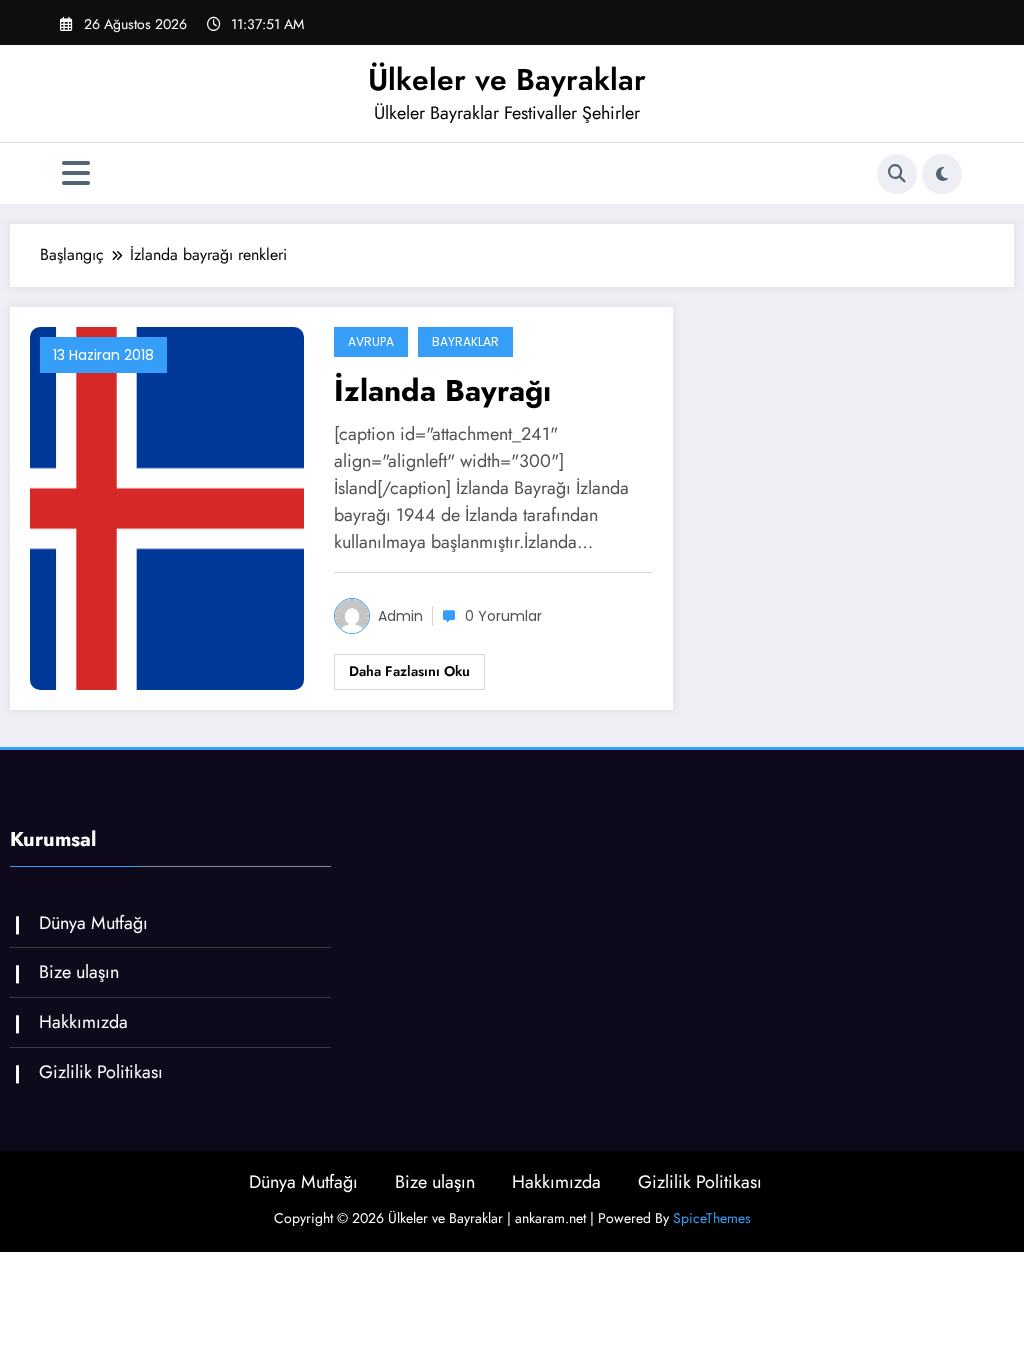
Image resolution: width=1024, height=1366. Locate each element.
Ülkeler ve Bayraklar (507, 79)
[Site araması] (897, 174)
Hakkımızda (83, 1022)
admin (400, 616)
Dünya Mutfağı (93, 923)
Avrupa (371, 341)
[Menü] (76, 173)
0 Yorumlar (503, 616)
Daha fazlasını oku (409, 671)
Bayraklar (465, 341)
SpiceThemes (712, 1218)
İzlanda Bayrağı (442, 390)
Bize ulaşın (79, 972)
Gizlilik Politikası (101, 1072)
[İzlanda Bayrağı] (167, 506)
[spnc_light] (942, 174)
